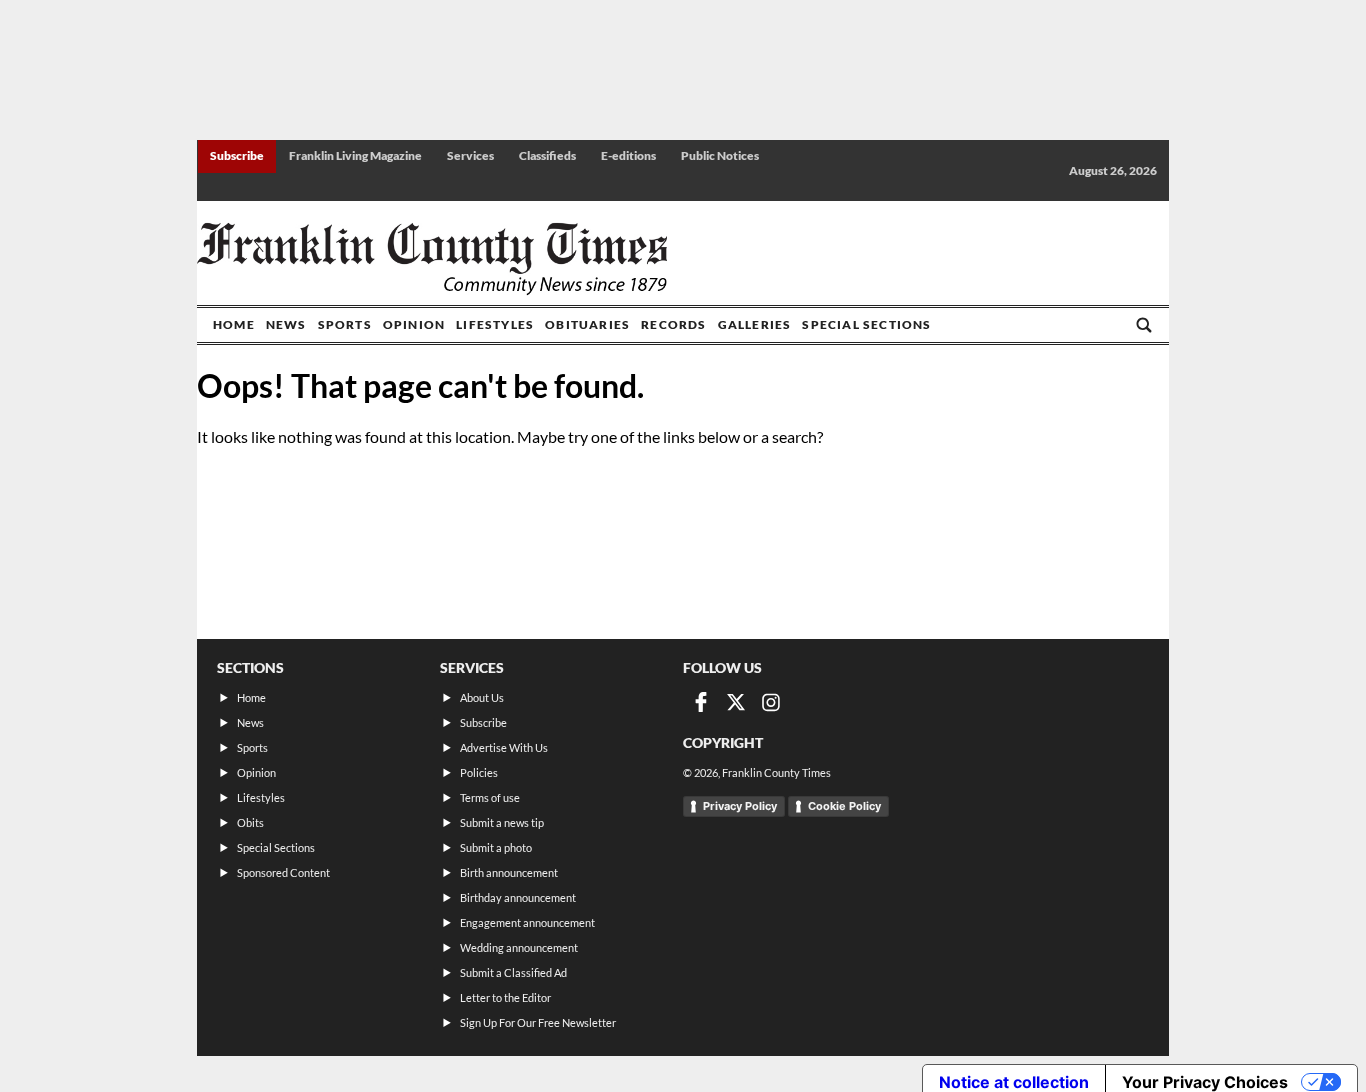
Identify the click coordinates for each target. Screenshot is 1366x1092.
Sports (345, 324)
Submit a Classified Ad (513, 972)
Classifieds (547, 155)
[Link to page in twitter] (736, 702)
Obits (250, 822)
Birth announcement (509, 872)
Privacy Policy (740, 806)
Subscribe (237, 155)
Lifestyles (495, 324)
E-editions (628, 155)
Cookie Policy (844, 806)
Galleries (755, 324)
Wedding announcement (519, 947)
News (286, 324)
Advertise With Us (504, 747)
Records (673, 324)
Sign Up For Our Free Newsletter (538, 1022)
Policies (479, 772)
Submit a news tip (502, 822)
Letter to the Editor (505, 997)
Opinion (414, 324)
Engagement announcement (527, 922)
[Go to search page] (1144, 325)
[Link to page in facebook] (701, 702)
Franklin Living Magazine (355, 155)
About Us (482, 697)
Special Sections (866, 324)
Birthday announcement (518, 897)
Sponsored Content (283, 872)
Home (234, 324)
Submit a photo (496, 847)
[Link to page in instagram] (771, 702)
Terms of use (490, 797)
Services (470, 155)
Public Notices (720, 155)
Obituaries (587, 324)
